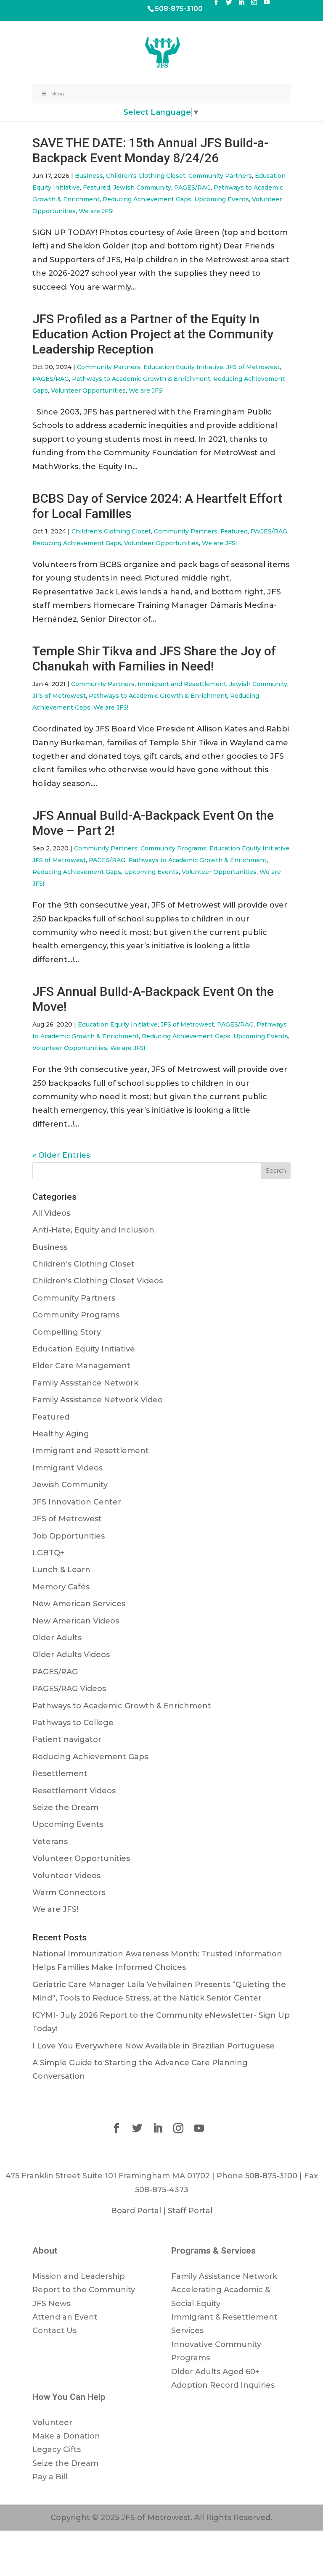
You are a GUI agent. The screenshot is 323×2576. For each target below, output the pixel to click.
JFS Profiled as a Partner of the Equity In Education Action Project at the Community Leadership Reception (153, 334)
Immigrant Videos (68, 1468)
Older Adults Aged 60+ (215, 2372)
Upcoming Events (222, 199)
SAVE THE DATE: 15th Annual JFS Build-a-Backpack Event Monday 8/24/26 (150, 150)
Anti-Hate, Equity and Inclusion (93, 1230)
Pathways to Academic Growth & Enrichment (141, 379)
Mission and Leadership (79, 2276)
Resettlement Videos (74, 1791)
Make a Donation (66, 2436)
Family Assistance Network (85, 1383)
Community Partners (220, 176)
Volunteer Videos (66, 1876)
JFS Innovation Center (77, 1502)
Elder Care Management (81, 1366)
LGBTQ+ (48, 1553)
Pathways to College (73, 1723)
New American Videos (76, 1621)
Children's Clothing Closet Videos (98, 1281)
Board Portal (136, 2211)
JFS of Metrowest (253, 367)
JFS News (51, 2304)
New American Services (79, 1604)
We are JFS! (96, 211)
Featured (97, 187)
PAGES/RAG (192, 187)
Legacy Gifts (57, 2449)
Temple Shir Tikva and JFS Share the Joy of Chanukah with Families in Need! (154, 659)
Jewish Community (142, 187)
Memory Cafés (61, 1587)
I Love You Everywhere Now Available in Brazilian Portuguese (154, 2046)
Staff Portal (190, 2211)
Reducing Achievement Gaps (147, 199)
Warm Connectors (69, 1892)
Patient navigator (67, 1739)
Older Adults (57, 1638)
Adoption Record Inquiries (223, 2385)
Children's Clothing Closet (146, 176)
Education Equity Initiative (183, 367)
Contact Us (54, 2331)
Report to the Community (84, 2290)
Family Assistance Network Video (98, 1400)
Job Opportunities (69, 1536)
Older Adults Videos (71, 1655)
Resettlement (60, 1774)
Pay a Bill (50, 2477)
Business (89, 176)
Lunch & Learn (61, 1570)
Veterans (50, 1842)
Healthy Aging (61, 1434)
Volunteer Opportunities (88, 391)
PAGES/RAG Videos (69, 1689)
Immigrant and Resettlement (182, 684)
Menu (57, 94)
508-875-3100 (179, 9)
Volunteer (52, 2423)
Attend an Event (65, 2317)
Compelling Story (67, 1332)
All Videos (51, 1213)
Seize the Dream (65, 1808)
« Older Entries (61, 1155)
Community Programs (173, 848)
